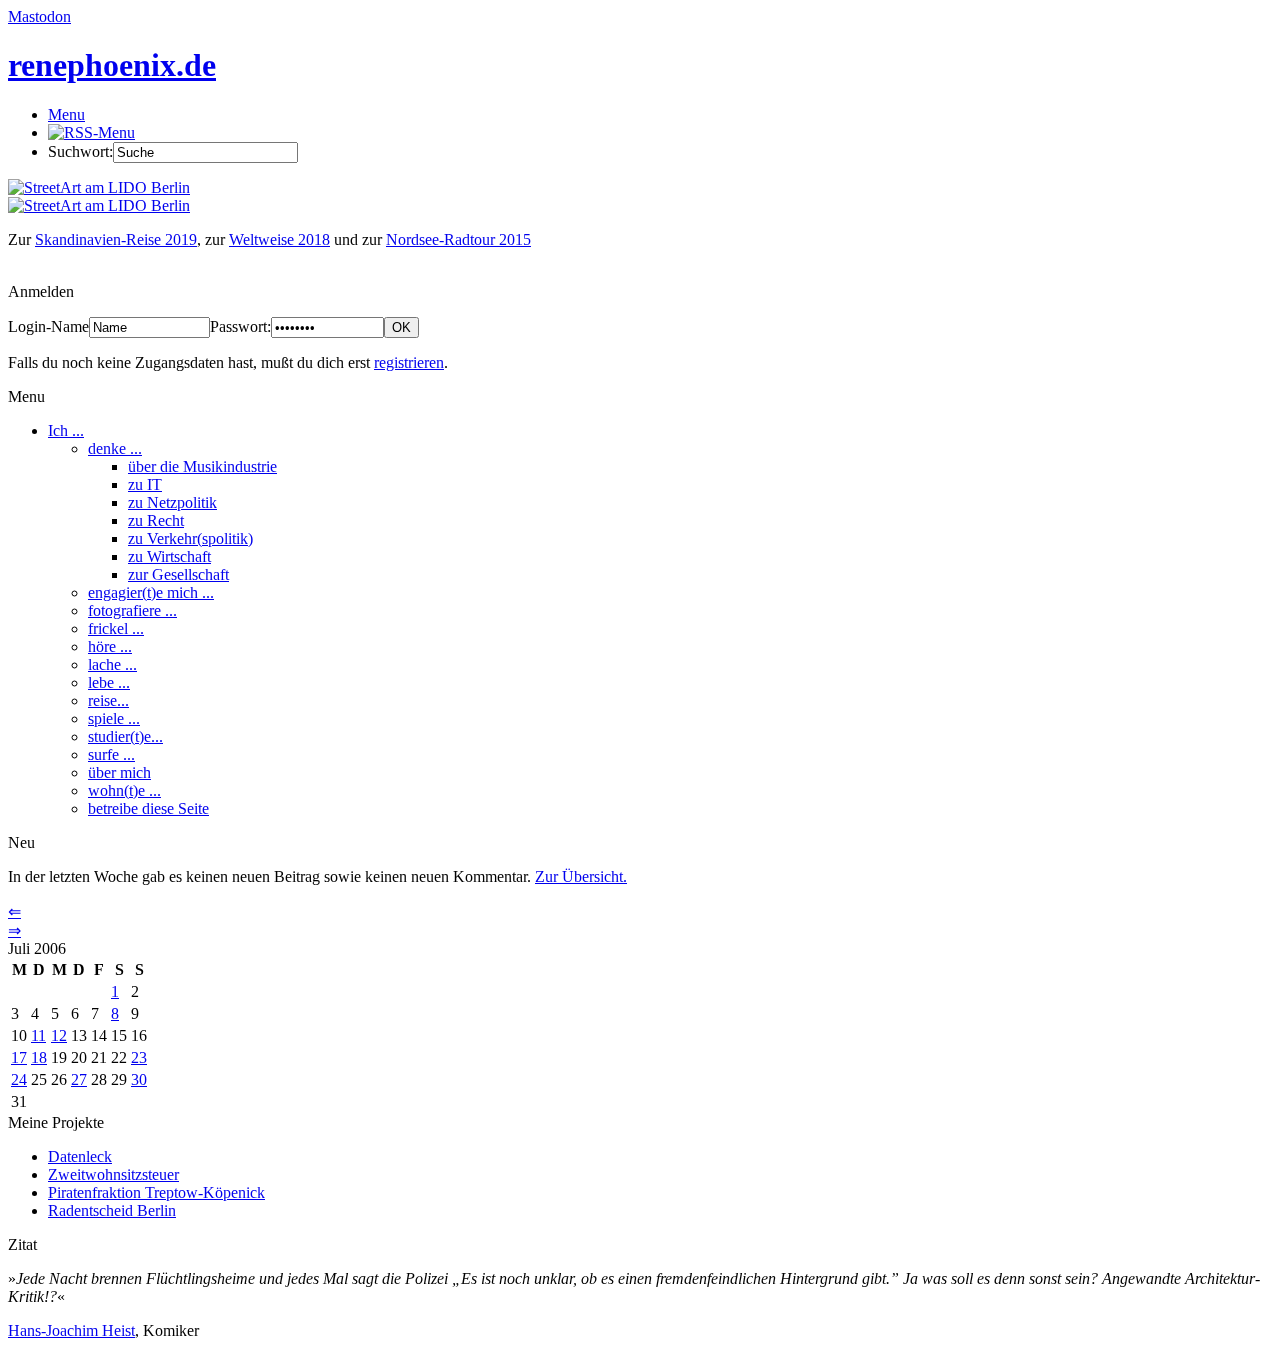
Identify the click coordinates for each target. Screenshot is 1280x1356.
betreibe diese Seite (148, 808)
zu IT (145, 484)
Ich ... (66, 430)
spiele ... (114, 718)
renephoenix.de (112, 65)
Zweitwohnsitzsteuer (113, 1174)
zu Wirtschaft (169, 556)
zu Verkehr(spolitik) (190, 538)
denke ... (115, 448)
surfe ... (111, 754)
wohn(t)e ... (124, 790)
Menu (66, 114)
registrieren (409, 362)
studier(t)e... (125, 736)
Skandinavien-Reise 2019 (116, 239)
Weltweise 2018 (279, 239)
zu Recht (156, 520)
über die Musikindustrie (202, 466)
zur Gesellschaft (178, 574)
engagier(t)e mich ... (151, 592)
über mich (119, 772)
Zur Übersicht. (581, 876)
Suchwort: (80, 151)
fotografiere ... (132, 610)
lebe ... (109, 682)
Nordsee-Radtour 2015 (458, 239)
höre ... (110, 646)
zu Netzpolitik (172, 502)
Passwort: (240, 326)
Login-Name (48, 326)
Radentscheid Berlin (112, 1210)
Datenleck (80, 1156)
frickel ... (116, 628)
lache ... (112, 664)
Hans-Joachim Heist (71, 1330)
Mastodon (39, 16)
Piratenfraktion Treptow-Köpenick (156, 1192)
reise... (108, 700)
